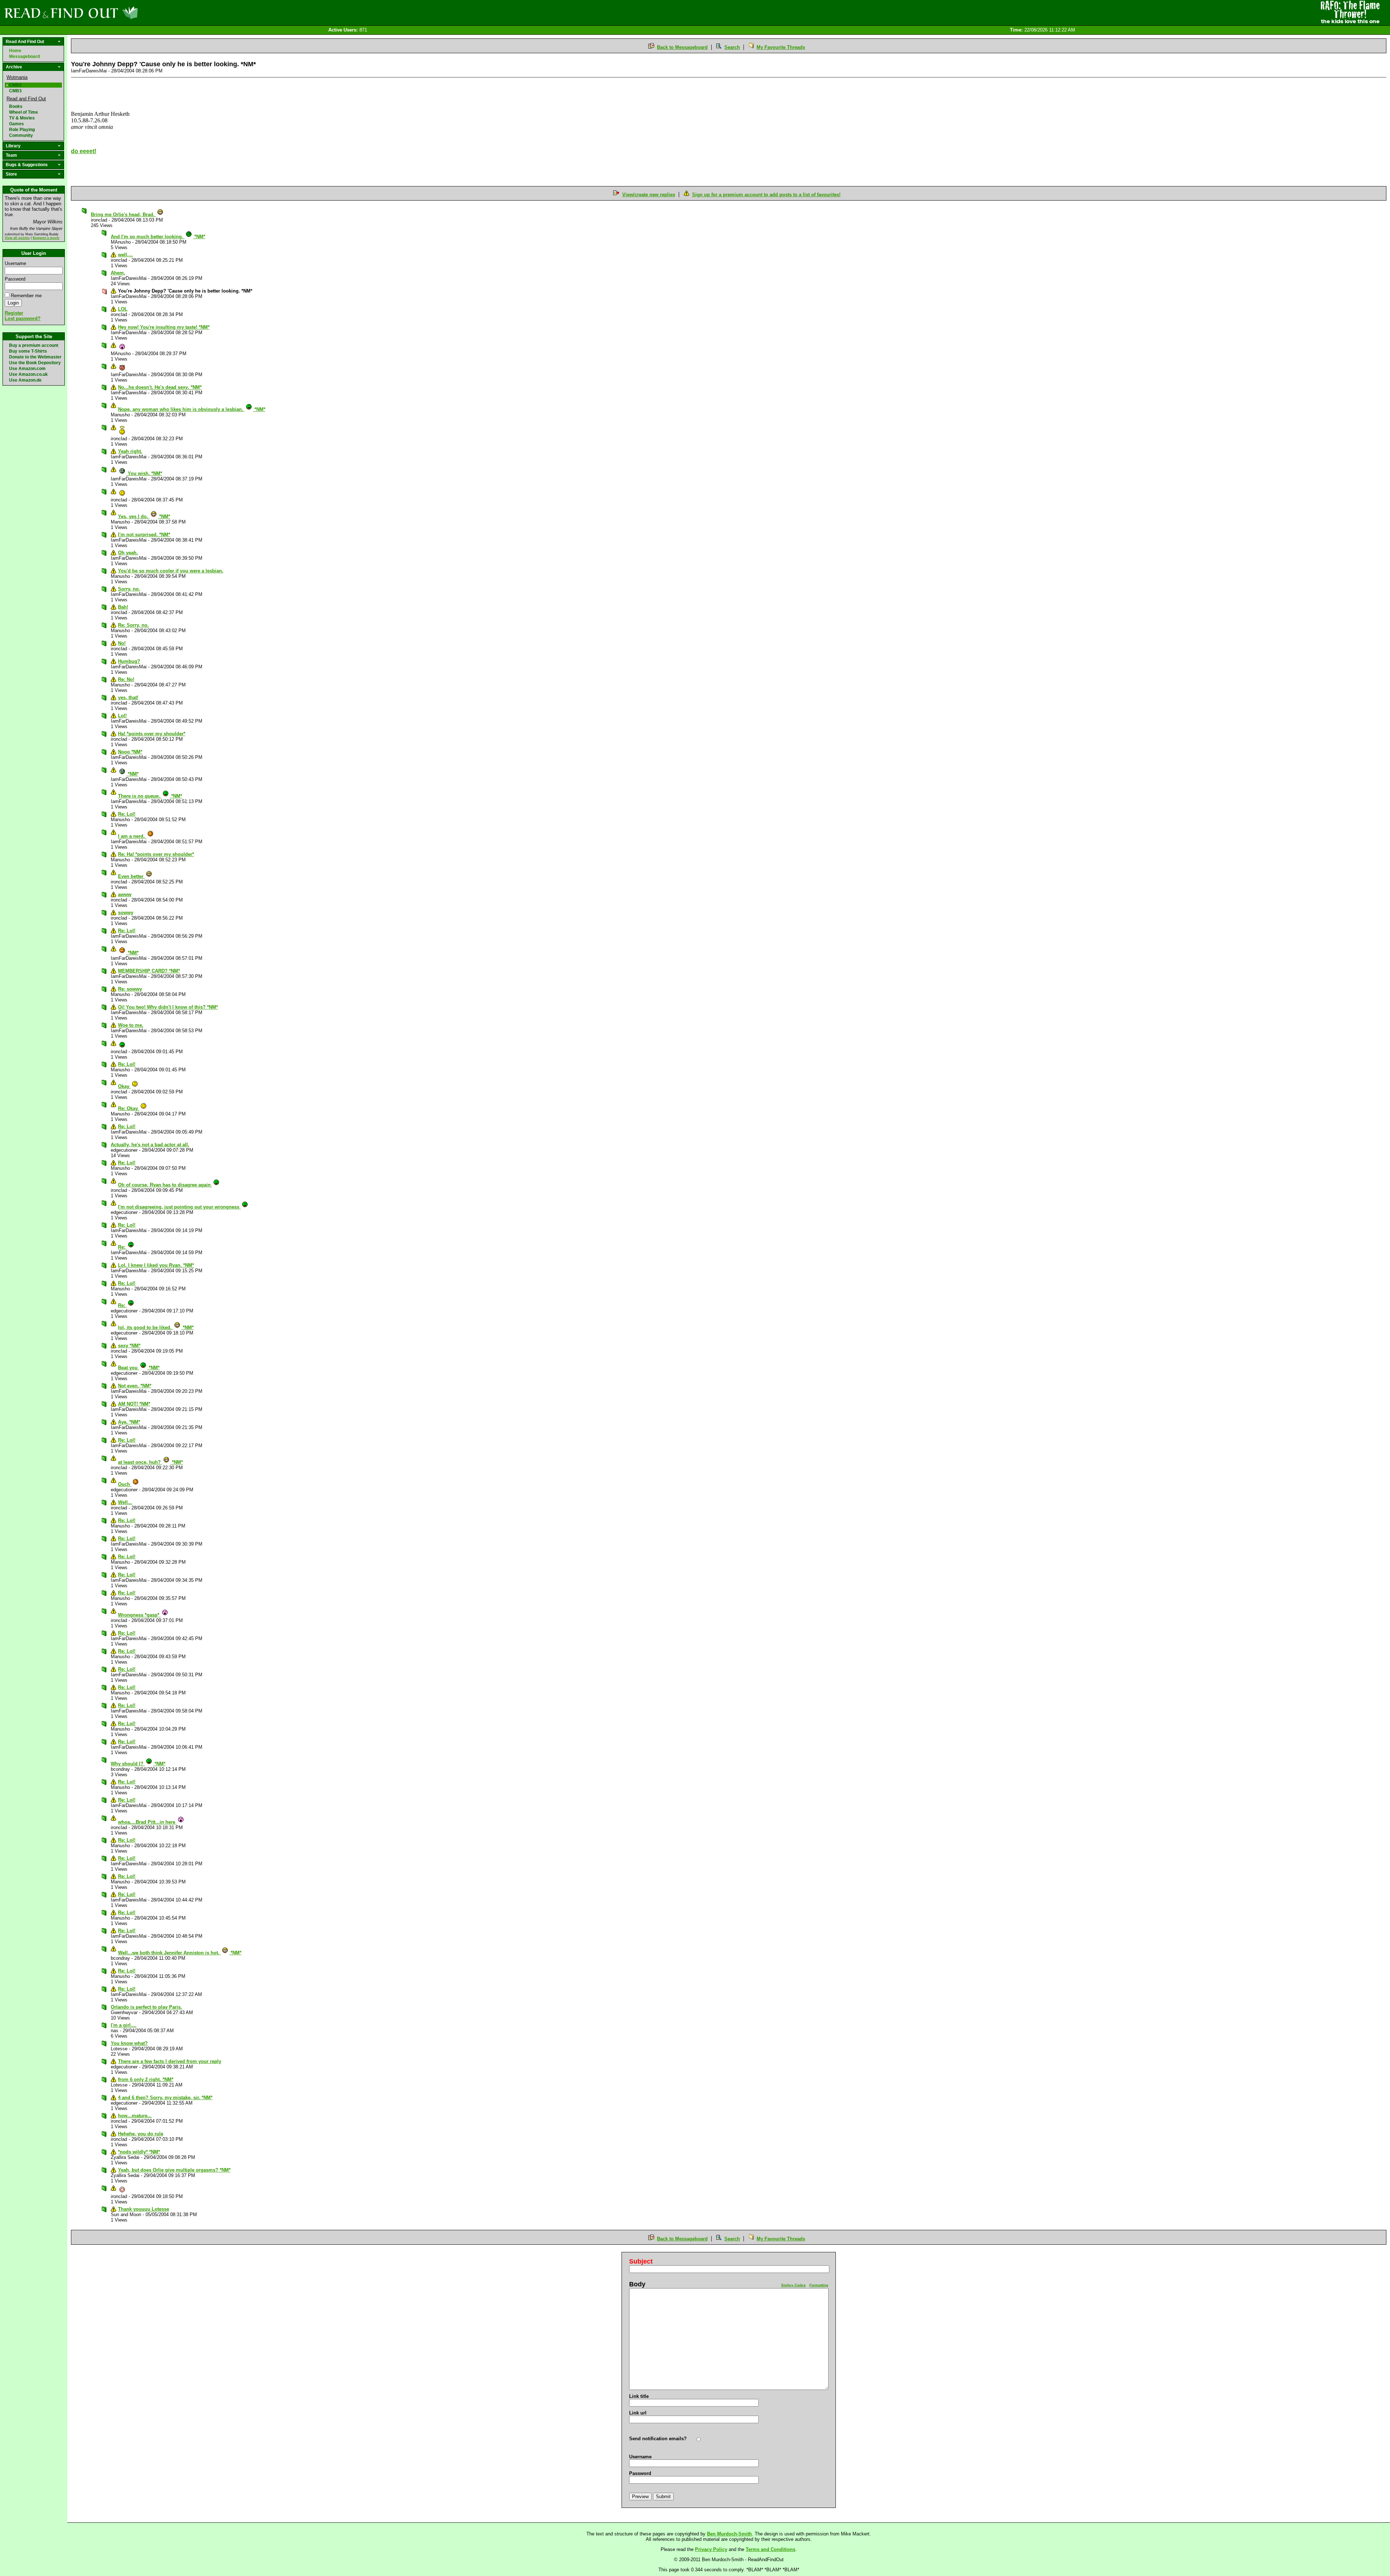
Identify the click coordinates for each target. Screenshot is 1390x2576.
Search (732, 47)
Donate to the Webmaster (35, 357)
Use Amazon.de (25, 380)
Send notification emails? (658, 2439)
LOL (123, 309)
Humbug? (129, 661)
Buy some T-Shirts (28, 351)
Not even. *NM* (135, 1386)
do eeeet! (84, 151)
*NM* (132, 774)
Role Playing (22, 130)
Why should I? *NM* (138, 1764)
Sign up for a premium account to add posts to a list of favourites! (766, 195)
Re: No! (126, 679)
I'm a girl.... (124, 2025)
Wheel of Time (24, 112)
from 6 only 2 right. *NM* (146, 2079)
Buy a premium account (34, 345)
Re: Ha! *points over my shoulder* (156, 854)
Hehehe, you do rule (141, 2134)
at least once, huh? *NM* (150, 1462)
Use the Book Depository (35, 363)
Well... (125, 1502)
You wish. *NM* (144, 473)
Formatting (819, 2285)
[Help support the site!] (1350, 12)
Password (15, 279)
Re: (122, 1247)
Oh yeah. (128, 553)
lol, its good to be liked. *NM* (156, 1327)
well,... (125, 255)
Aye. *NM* (129, 1422)
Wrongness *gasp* (139, 1615)
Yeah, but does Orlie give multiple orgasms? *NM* (174, 2170)
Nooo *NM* (130, 752)
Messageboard (24, 56)
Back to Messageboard (682, 47)
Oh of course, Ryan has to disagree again (165, 1185)
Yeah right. (130, 451)
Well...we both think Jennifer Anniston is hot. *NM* (180, 1953)
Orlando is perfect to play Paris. (146, 2007)
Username (15, 263)
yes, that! (128, 697)
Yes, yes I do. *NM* (144, 516)
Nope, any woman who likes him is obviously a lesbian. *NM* (192, 409)
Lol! (122, 716)
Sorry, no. (129, 589)
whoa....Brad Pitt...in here (147, 1822)
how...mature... (135, 2116)
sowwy (126, 913)
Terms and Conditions (770, 2549)
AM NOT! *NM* (134, 1404)
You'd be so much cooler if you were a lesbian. (171, 571)
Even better (131, 876)
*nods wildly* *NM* (139, 2152)
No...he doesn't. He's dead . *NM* (160, 387)
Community (21, 135)
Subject (641, 2261)
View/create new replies (649, 195)
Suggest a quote (46, 238)
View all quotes (17, 238)
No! (122, 643)
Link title (639, 2396)
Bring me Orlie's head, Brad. (123, 215)
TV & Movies (22, 118)
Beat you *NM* (139, 1368)
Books (16, 106)
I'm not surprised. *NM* (144, 535)
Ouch (125, 1484)
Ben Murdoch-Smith (729, 2534)
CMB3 (15, 91)
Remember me (26, 296)
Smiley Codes (793, 2285)
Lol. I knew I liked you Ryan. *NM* (156, 1265)
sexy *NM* (129, 1346)
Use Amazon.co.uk (28, 374)
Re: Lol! (127, 814)
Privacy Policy (711, 2549)
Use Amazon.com (27, 369)
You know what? (129, 2043)
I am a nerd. (132, 836)
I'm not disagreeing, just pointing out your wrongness (179, 1207)
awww (125, 894)
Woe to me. (131, 1025)
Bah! (123, 607)
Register (14, 313)
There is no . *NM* (150, 796)
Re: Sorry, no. (133, 625)
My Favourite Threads (781, 47)
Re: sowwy (130, 989)
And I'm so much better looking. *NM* (158, 237)
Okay (124, 1086)
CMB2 (15, 85)
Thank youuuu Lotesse (144, 2209)
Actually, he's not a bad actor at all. (150, 1145)
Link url (638, 2413)
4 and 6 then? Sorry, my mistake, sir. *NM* (165, 2098)
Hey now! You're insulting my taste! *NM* (164, 327)
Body (637, 2284)
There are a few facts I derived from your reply (170, 2061)
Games (16, 124)
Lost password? (23, 318)
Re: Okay (129, 1108)
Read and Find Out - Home (109, 13)
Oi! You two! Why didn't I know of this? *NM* (168, 1007)
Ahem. (118, 273)
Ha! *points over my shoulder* (152, 734)
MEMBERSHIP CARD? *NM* (149, 971)
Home (15, 51)
